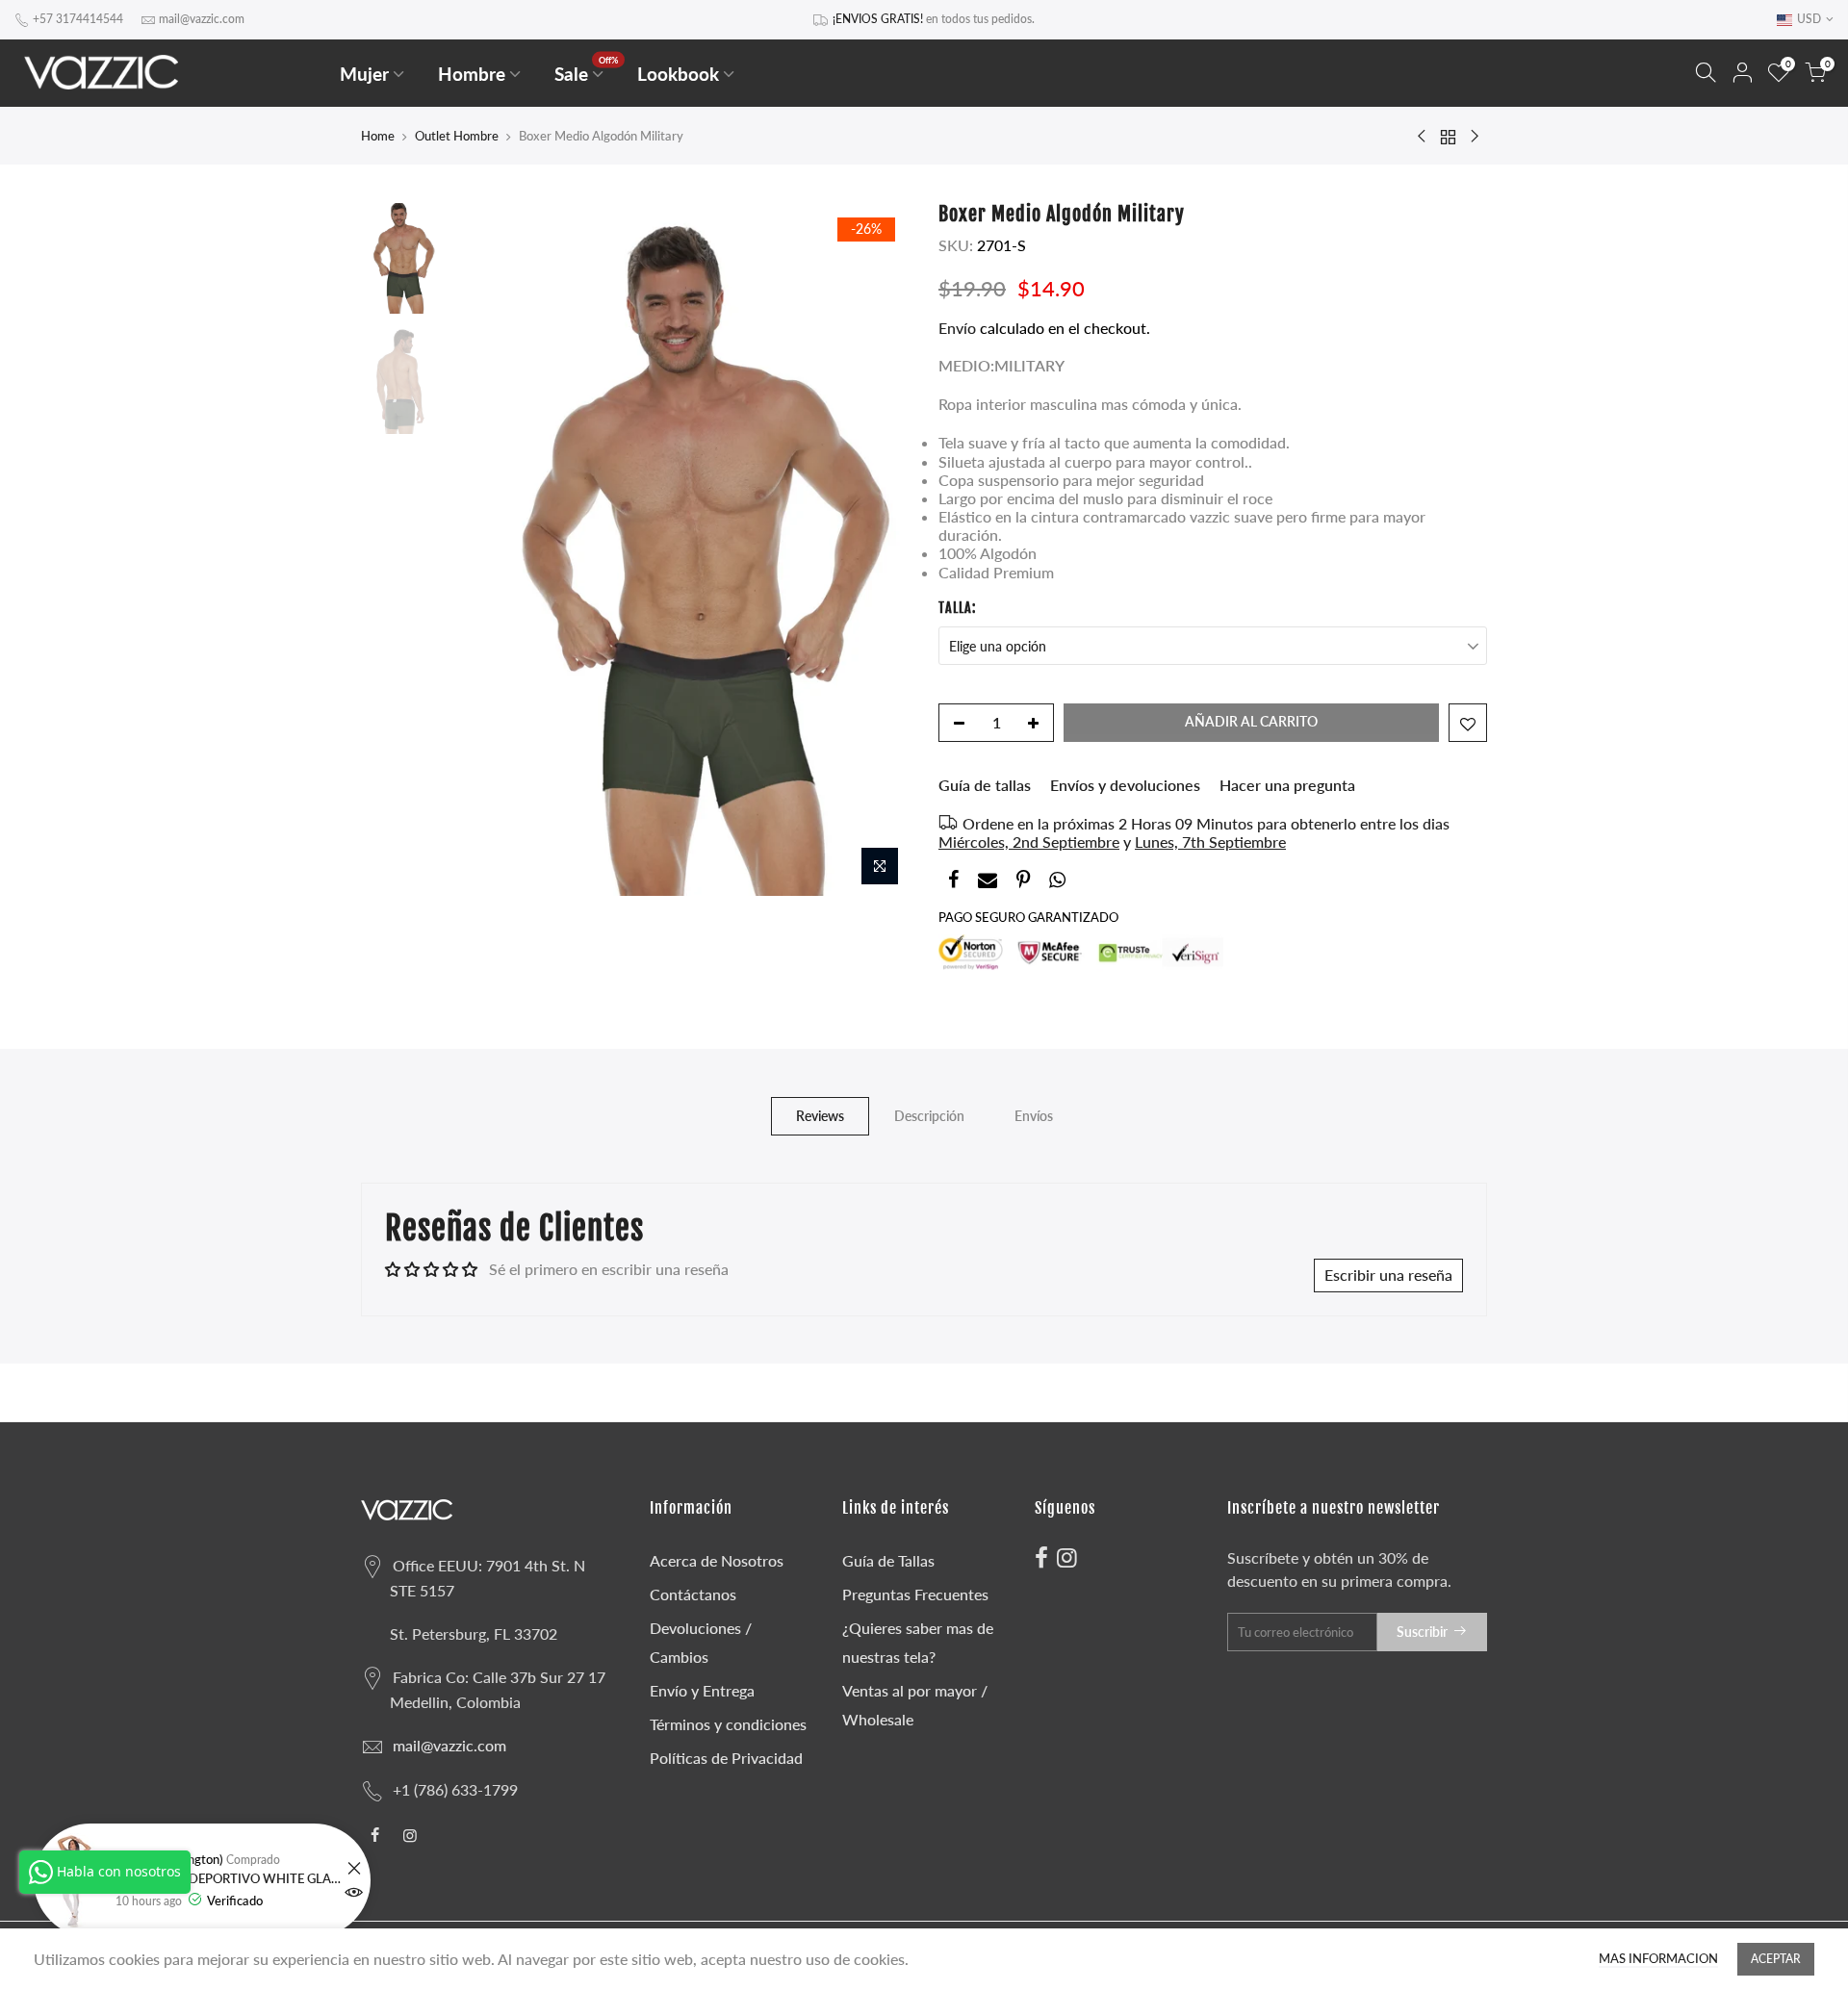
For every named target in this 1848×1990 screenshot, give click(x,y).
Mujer (364, 74)
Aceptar (1776, 1959)
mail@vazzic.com (202, 19)
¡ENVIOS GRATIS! (878, 19)
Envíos (1034, 1116)
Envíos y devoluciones (1125, 785)
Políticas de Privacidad (726, 1758)
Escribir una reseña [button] (1388, 1275)
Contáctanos (693, 1594)
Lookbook (678, 74)
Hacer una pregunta (1287, 785)
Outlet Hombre (457, 136)
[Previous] (481, 549)
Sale (587, 70)
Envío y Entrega (702, 1690)
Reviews (820, 1116)
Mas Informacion (1658, 1959)
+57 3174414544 (78, 19)
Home (378, 136)
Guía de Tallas (888, 1560)
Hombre (472, 74)
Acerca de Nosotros (717, 1560)
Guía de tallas (985, 785)
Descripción (929, 1116)
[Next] (876, 549)
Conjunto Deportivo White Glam (229, 1879)
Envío (959, 328)
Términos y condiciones (728, 1724)
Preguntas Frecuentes (915, 1594)
